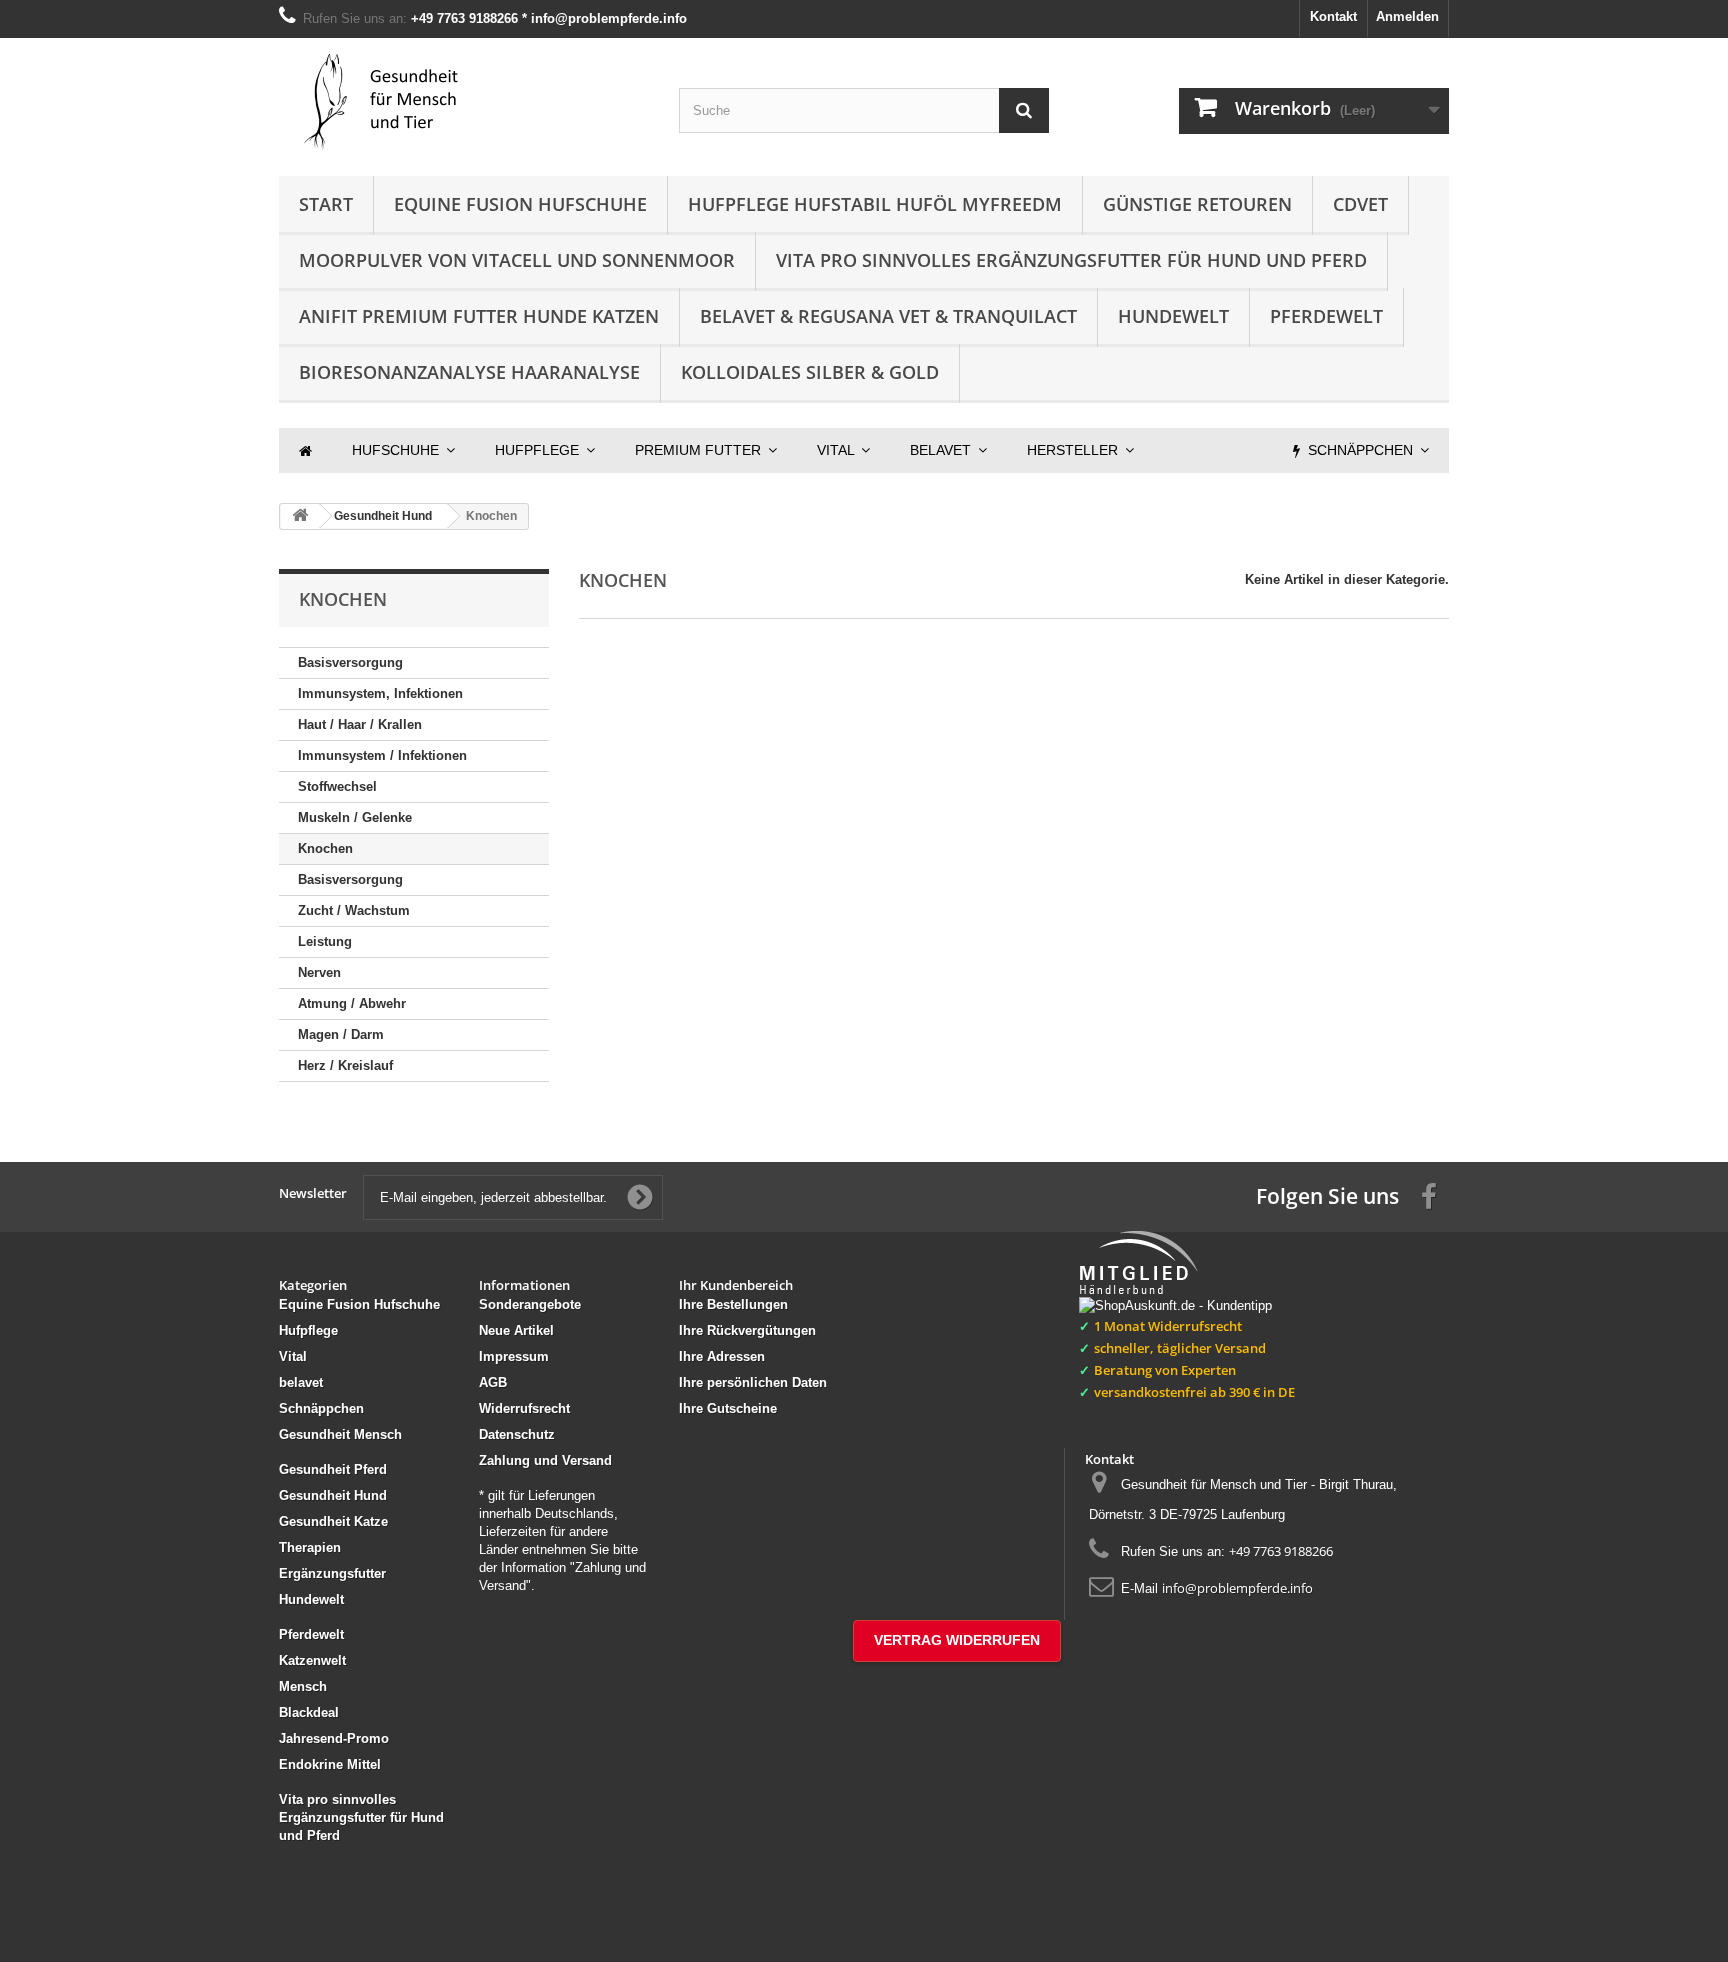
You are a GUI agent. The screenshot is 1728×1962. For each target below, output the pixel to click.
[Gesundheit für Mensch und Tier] (464, 102)
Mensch (303, 1686)
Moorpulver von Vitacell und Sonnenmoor (517, 260)
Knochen (325, 848)
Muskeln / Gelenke (355, 817)
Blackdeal (309, 1712)
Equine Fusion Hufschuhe (520, 204)
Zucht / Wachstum (354, 910)
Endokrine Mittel (330, 1764)
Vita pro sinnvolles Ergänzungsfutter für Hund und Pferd (1071, 260)
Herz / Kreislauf (345, 1065)
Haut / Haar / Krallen (360, 724)
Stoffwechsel (337, 786)
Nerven (319, 972)
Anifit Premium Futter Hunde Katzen (479, 316)
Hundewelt (1173, 316)
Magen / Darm (341, 1034)
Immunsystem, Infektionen (380, 693)
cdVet (1360, 204)
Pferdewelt (1326, 316)
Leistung (325, 941)
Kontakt (1333, 16)
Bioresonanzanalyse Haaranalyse (469, 372)
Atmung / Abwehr (352, 1003)
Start (326, 204)
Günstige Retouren (1197, 204)
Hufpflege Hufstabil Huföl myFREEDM (875, 204)
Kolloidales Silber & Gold (810, 372)
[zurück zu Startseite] (300, 516)
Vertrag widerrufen (957, 1640)
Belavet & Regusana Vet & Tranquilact (888, 316)
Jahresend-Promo (334, 1738)
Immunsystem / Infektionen (382, 755)
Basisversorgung (350, 662)
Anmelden (1407, 16)
